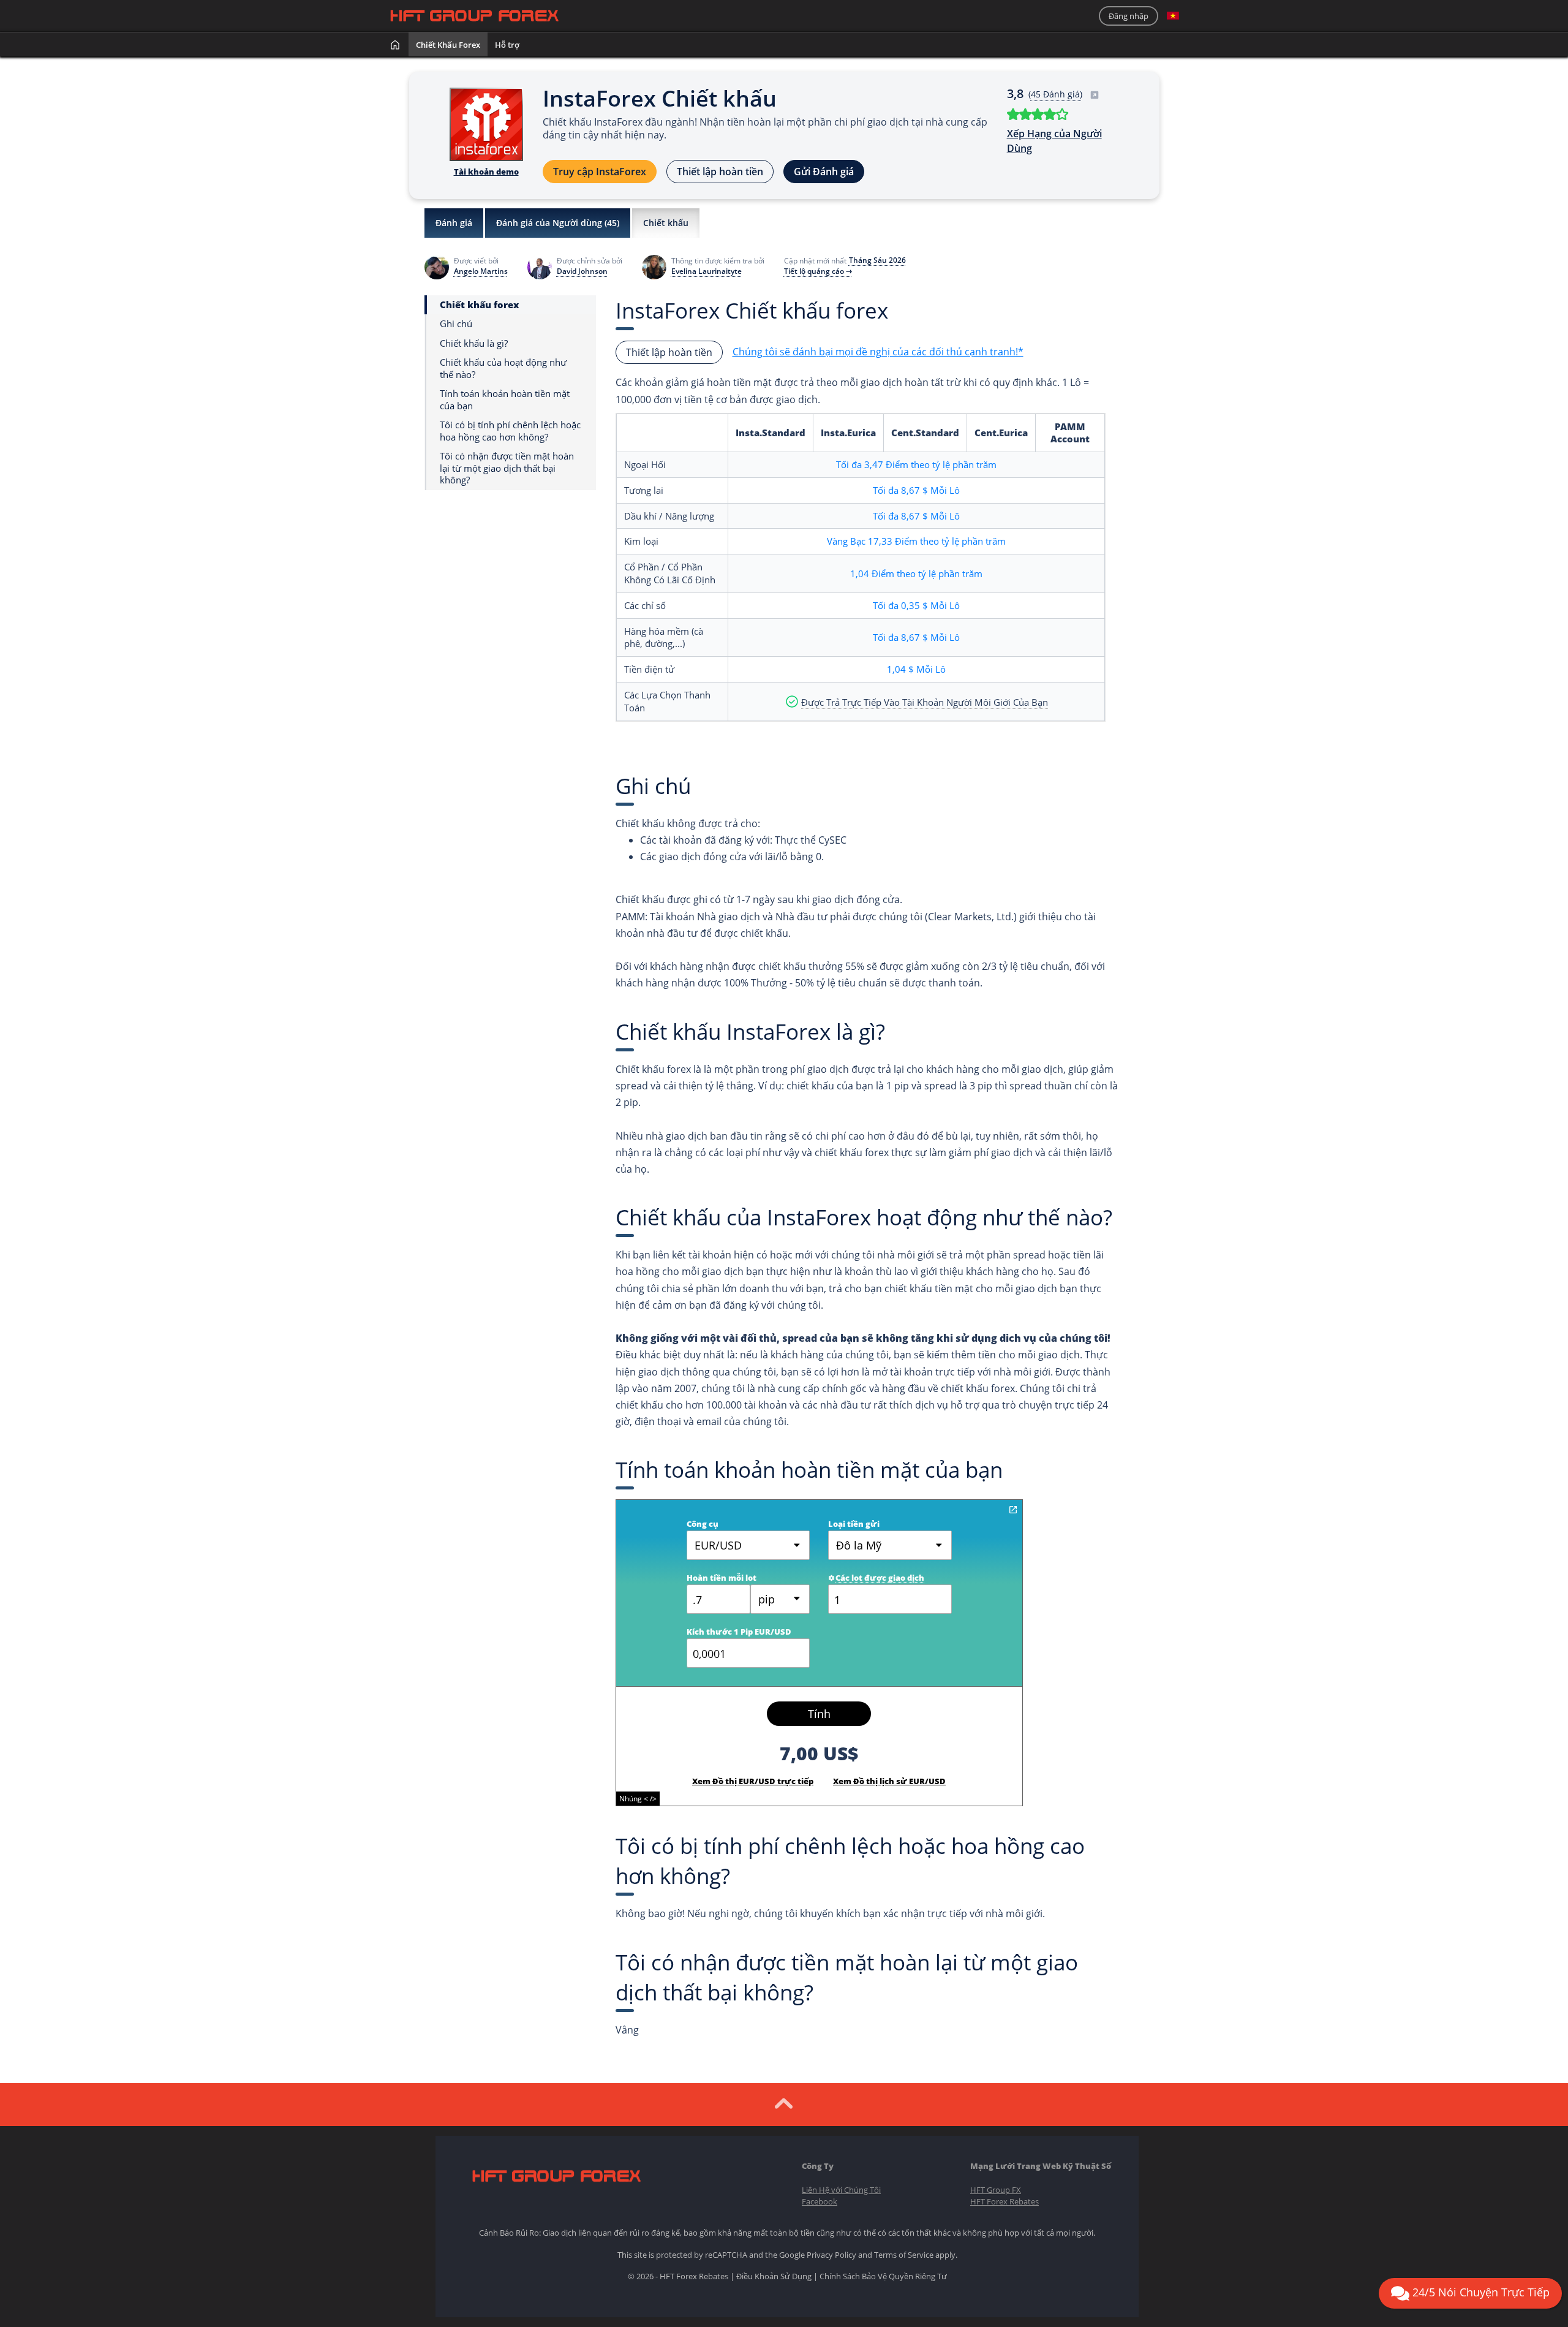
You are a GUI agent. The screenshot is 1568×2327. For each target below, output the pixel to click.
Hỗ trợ (507, 45)
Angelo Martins (481, 271)
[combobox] (780, 1599)
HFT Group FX (996, 2190)
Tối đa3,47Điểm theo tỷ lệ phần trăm (916, 464)
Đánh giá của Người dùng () (558, 223)
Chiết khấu (666, 223)
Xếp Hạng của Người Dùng (1054, 141)
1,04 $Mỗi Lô (916, 669)
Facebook (820, 2201)
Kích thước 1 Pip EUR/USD (739, 1632)
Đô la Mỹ (859, 1545)
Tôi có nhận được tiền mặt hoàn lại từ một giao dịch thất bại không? (507, 468)
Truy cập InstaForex (600, 172)
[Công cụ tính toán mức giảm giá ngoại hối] (1013, 1510)
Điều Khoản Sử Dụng (774, 2276)
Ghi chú (456, 324)
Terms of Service (904, 2255)
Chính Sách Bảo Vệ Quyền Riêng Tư (883, 2276)
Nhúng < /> (638, 1799)
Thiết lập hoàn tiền (720, 172)
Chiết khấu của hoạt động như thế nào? (503, 369)
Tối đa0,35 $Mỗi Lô (916, 605)
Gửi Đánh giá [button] (824, 172)
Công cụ (703, 1524)
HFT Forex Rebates (1005, 2201)
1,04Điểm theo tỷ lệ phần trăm (916, 573)
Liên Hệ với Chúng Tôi (841, 2190)
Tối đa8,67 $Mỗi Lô (916, 490)
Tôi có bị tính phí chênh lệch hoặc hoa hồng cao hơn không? (510, 431)
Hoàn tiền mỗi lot (722, 1578)
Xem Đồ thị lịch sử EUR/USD (889, 1781)
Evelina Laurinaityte (707, 271)
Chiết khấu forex (448, 45)
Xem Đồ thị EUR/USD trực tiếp (753, 1781)
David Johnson (582, 271)
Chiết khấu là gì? (474, 343)
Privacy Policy (831, 2255)
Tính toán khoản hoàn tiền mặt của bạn (505, 400)
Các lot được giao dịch (880, 1578)
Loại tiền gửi (854, 1524)
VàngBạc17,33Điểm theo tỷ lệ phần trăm (916, 541)
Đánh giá (454, 223)
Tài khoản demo (486, 172)
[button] (1173, 16)
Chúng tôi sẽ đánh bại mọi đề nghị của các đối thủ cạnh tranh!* (878, 352)
